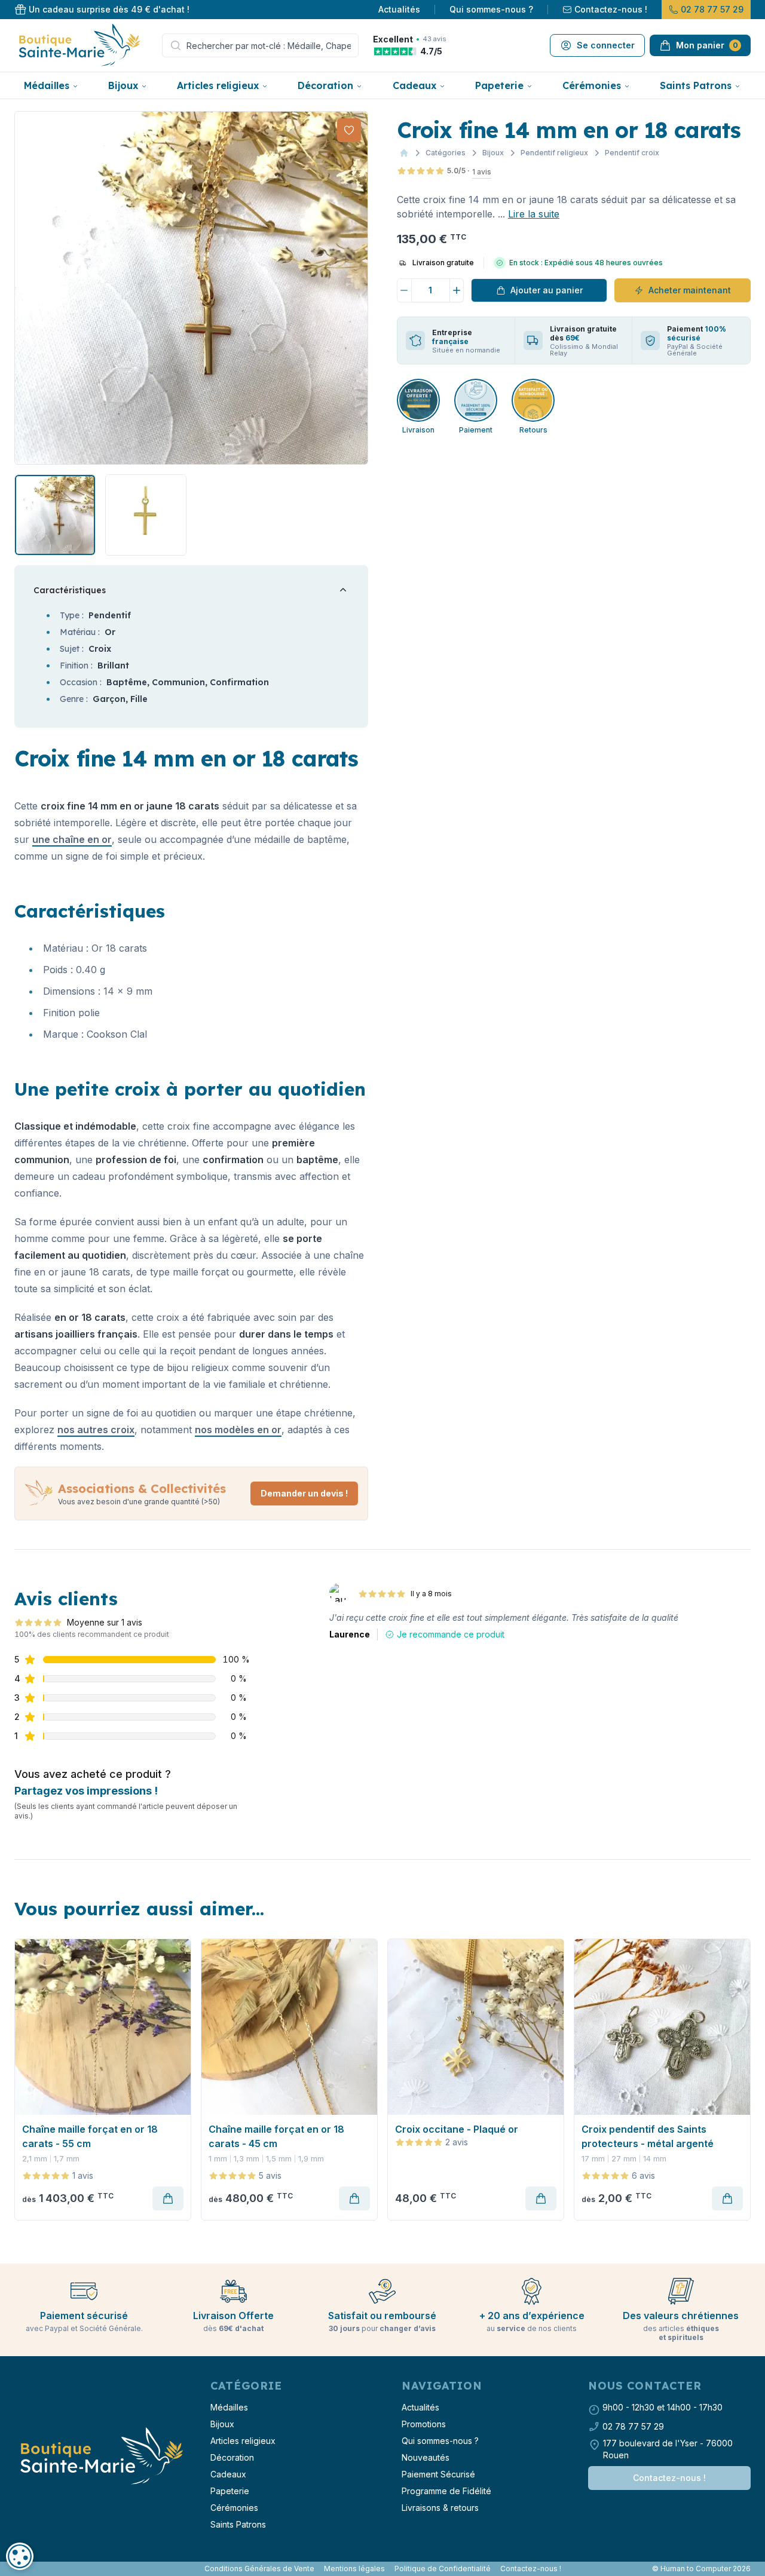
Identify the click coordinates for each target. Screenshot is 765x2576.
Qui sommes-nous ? (491, 9)
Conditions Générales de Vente (259, 2569)
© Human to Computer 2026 (701, 2569)
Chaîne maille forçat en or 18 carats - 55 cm (90, 2136)
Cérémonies (592, 85)
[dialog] (20, 2556)
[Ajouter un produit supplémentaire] (457, 290)
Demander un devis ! (304, 1493)
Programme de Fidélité (446, 2491)
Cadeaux (414, 85)
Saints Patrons (696, 85)
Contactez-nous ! (611, 9)
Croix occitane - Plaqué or (457, 2129)
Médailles (47, 85)
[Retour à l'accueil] (100, 2457)
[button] (25, 288)
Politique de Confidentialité (443, 2569)
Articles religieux (218, 85)
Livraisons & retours (440, 2508)
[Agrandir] (191, 288)
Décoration (325, 85)
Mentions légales (354, 2569)
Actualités (399, 9)
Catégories (446, 153)
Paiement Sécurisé (438, 2474)
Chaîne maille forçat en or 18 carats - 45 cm (276, 2136)
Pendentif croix (632, 153)
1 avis (482, 172)
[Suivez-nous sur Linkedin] (26, 2569)
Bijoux (123, 85)
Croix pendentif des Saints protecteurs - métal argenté (648, 2136)
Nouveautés (426, 2457)
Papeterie (499, 85)
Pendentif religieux (554, 153)
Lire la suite (534, 214)
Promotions (424, 2424)
